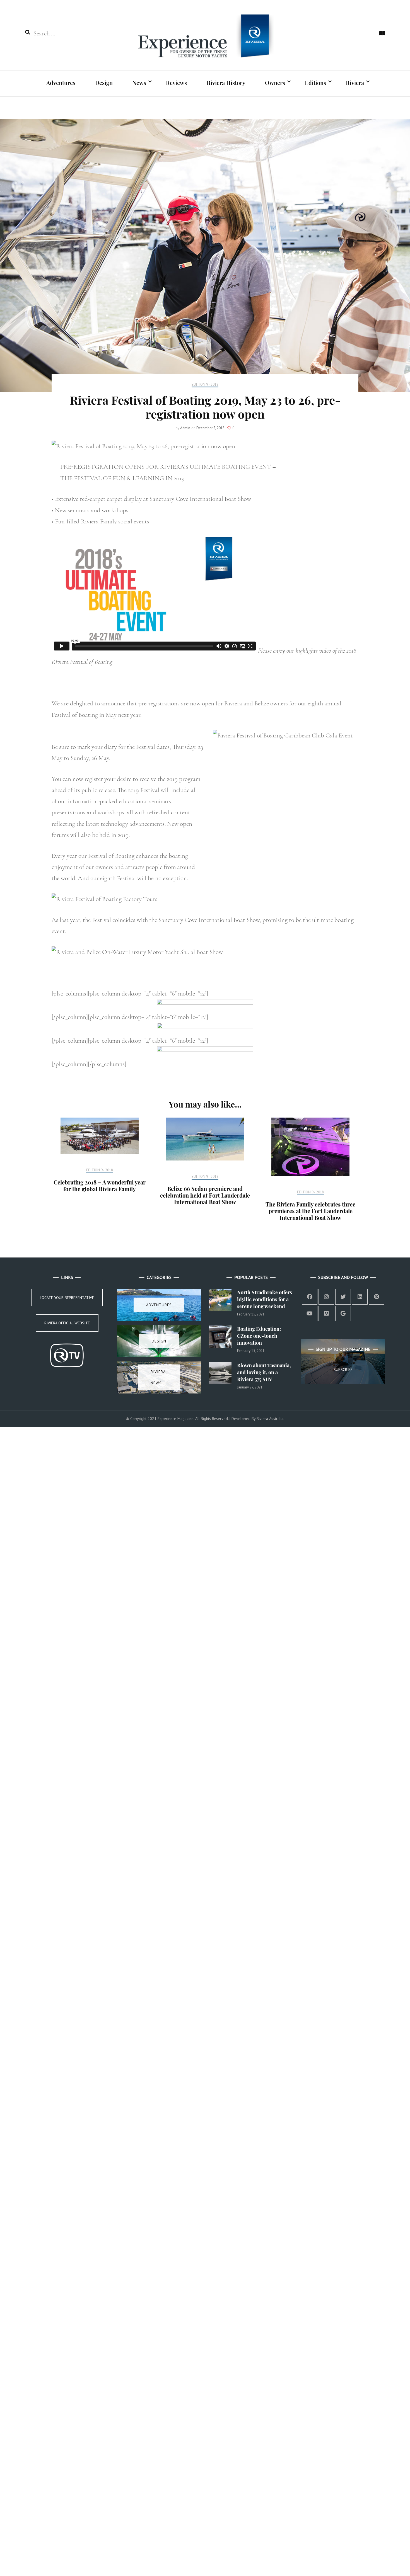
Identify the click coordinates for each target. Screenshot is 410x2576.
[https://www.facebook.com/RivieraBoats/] (310, 1297)
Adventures (61, 83)
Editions (315, 83)
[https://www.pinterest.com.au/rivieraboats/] (377, 1297)
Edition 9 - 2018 (205, 385)
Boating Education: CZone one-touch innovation (259, 1336)
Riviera (355, 83)
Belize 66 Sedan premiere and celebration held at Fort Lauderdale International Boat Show (205, 1195)
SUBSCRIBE (343, 1370)
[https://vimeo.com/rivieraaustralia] (326, 1314)
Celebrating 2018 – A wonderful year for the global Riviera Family (100, 1185)
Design (104, 83)
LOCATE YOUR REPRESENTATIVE (67, 1298)
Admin (185, 428)
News (139, 83)
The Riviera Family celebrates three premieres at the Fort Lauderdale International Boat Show (310, 1211)
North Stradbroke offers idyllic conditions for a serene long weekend (265, 1299)
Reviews (176, 83)
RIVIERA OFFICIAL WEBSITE (67, 1323)
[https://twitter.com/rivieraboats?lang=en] (343, 1297)
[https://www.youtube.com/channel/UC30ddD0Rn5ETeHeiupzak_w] (310, 1314)
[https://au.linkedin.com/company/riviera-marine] (360, 1297)
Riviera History (226, 83)
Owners (275, 83)
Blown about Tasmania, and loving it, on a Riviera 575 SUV (264, 1372)
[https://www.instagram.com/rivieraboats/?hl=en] (326, 1297)
